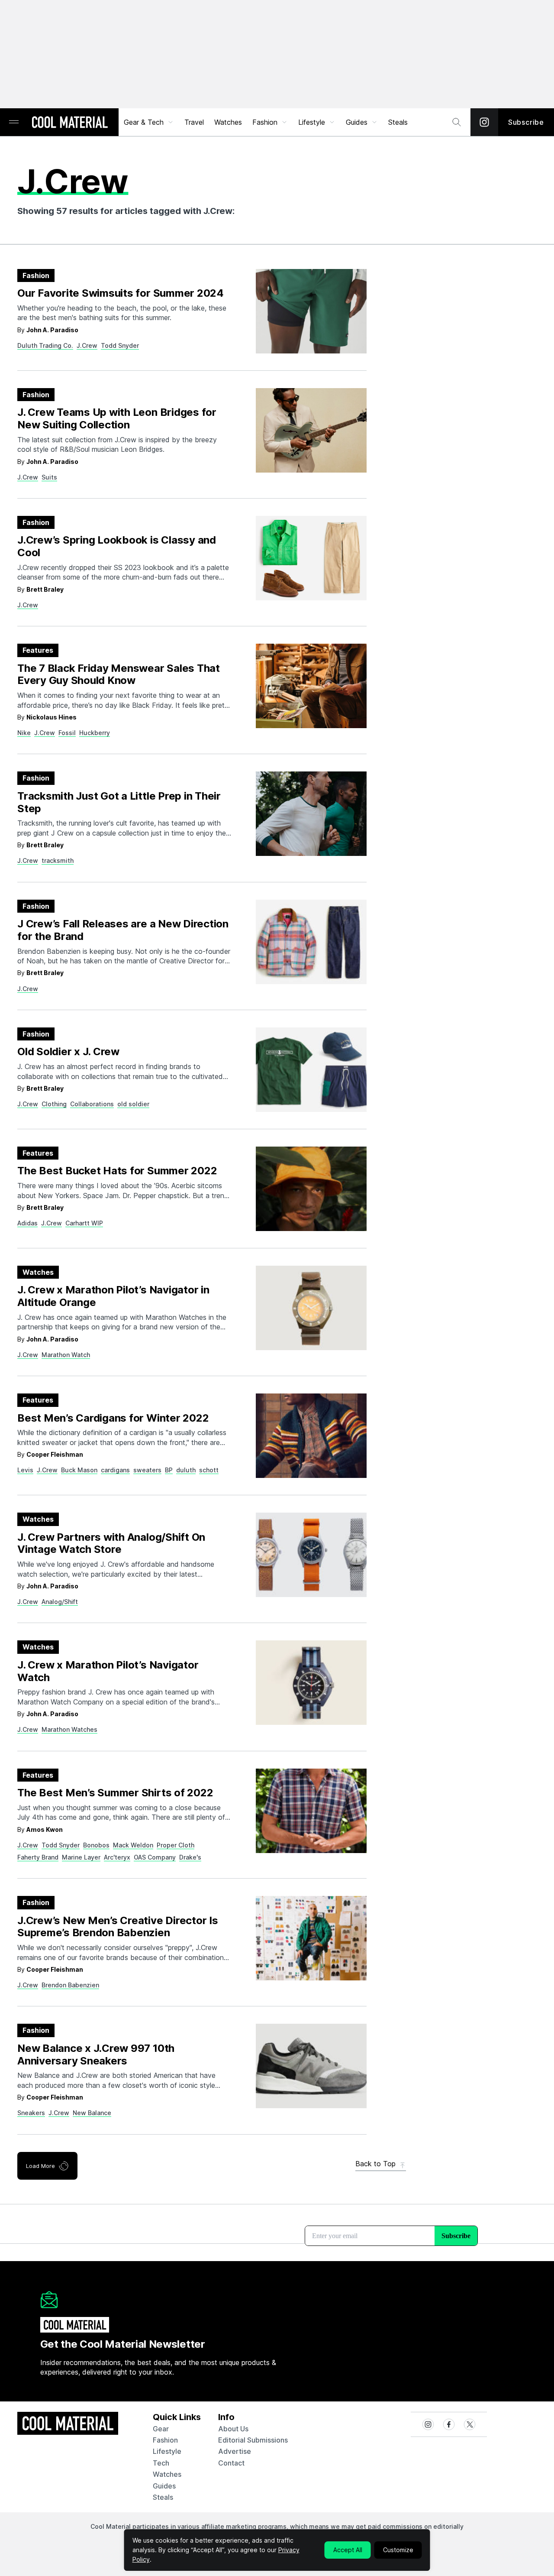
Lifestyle (312, 122)
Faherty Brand (38, 1857)
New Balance (92, 2113)
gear (161, 2429)
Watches (228, 122)
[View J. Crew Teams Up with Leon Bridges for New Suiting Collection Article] (311, 430)
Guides (357, 122)
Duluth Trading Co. (45, 345)
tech (161, 2463)
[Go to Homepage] (70, 123)
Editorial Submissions (253, 2440)
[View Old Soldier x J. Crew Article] (311, 1070)
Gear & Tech (144, 122)
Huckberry (95, 733)
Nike (24, 733)
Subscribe (526, 122)
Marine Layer (81, 1857)
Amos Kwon (45, 1829)
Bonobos (96, 1845)
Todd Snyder (120, 345)
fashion (165, 2440)
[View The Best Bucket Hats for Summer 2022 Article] (311, 1189)
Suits (49, 477)
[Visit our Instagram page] (484, 122)
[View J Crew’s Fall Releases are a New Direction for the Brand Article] (311, 942)
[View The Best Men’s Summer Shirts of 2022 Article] (311, 1811)
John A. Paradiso (52, 330)
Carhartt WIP (84, 1223)
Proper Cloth (176, 1845)
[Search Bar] (457, 122)
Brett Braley (45, 589)
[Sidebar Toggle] (14, 122)
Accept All (348, 2550)
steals (398, 122)
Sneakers (31, 2113)
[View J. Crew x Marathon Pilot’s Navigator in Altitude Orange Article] (311, 1308)
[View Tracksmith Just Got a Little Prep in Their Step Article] (311, 814)
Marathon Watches (69, 1729)
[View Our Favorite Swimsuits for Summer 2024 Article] (311, 311)
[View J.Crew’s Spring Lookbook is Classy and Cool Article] (311, 558)
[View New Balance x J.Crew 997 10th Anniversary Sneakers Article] (311, 2066)
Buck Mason (79, 1470)
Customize (398, 2550)
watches (167, 2474)
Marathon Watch (66, 1355)
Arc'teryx (117, 1857)
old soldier (133, 1104)
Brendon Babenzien (70, 1985)
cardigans (115, 1470)
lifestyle (167, 2451)
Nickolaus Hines (52, 717)
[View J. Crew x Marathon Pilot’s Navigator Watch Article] (311, 1683)
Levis (25, 1470)
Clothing (54, 1104)
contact (231, 2463)
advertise (235, 2451)
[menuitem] (149, 122)
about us (233, 2429)
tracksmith (58, 860)
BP (169, 1470)
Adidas (27, 1223)
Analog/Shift (60, 1602)
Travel (194, 122)
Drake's (190, 1857)
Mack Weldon (133, 1845)
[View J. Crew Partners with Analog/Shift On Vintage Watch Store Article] (311, 1555)
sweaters (147, 1470)
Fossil (67, 733)
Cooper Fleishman (55, 1454)
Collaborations (92, 1104)
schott (209, 1470)
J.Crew (87, 345)
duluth (186, 1470)
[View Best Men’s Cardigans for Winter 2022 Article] (311, 1436)
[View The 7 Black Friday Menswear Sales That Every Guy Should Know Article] (311, 686)
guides (164, 2486)
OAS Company (155, 1857)
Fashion (265, 122)
